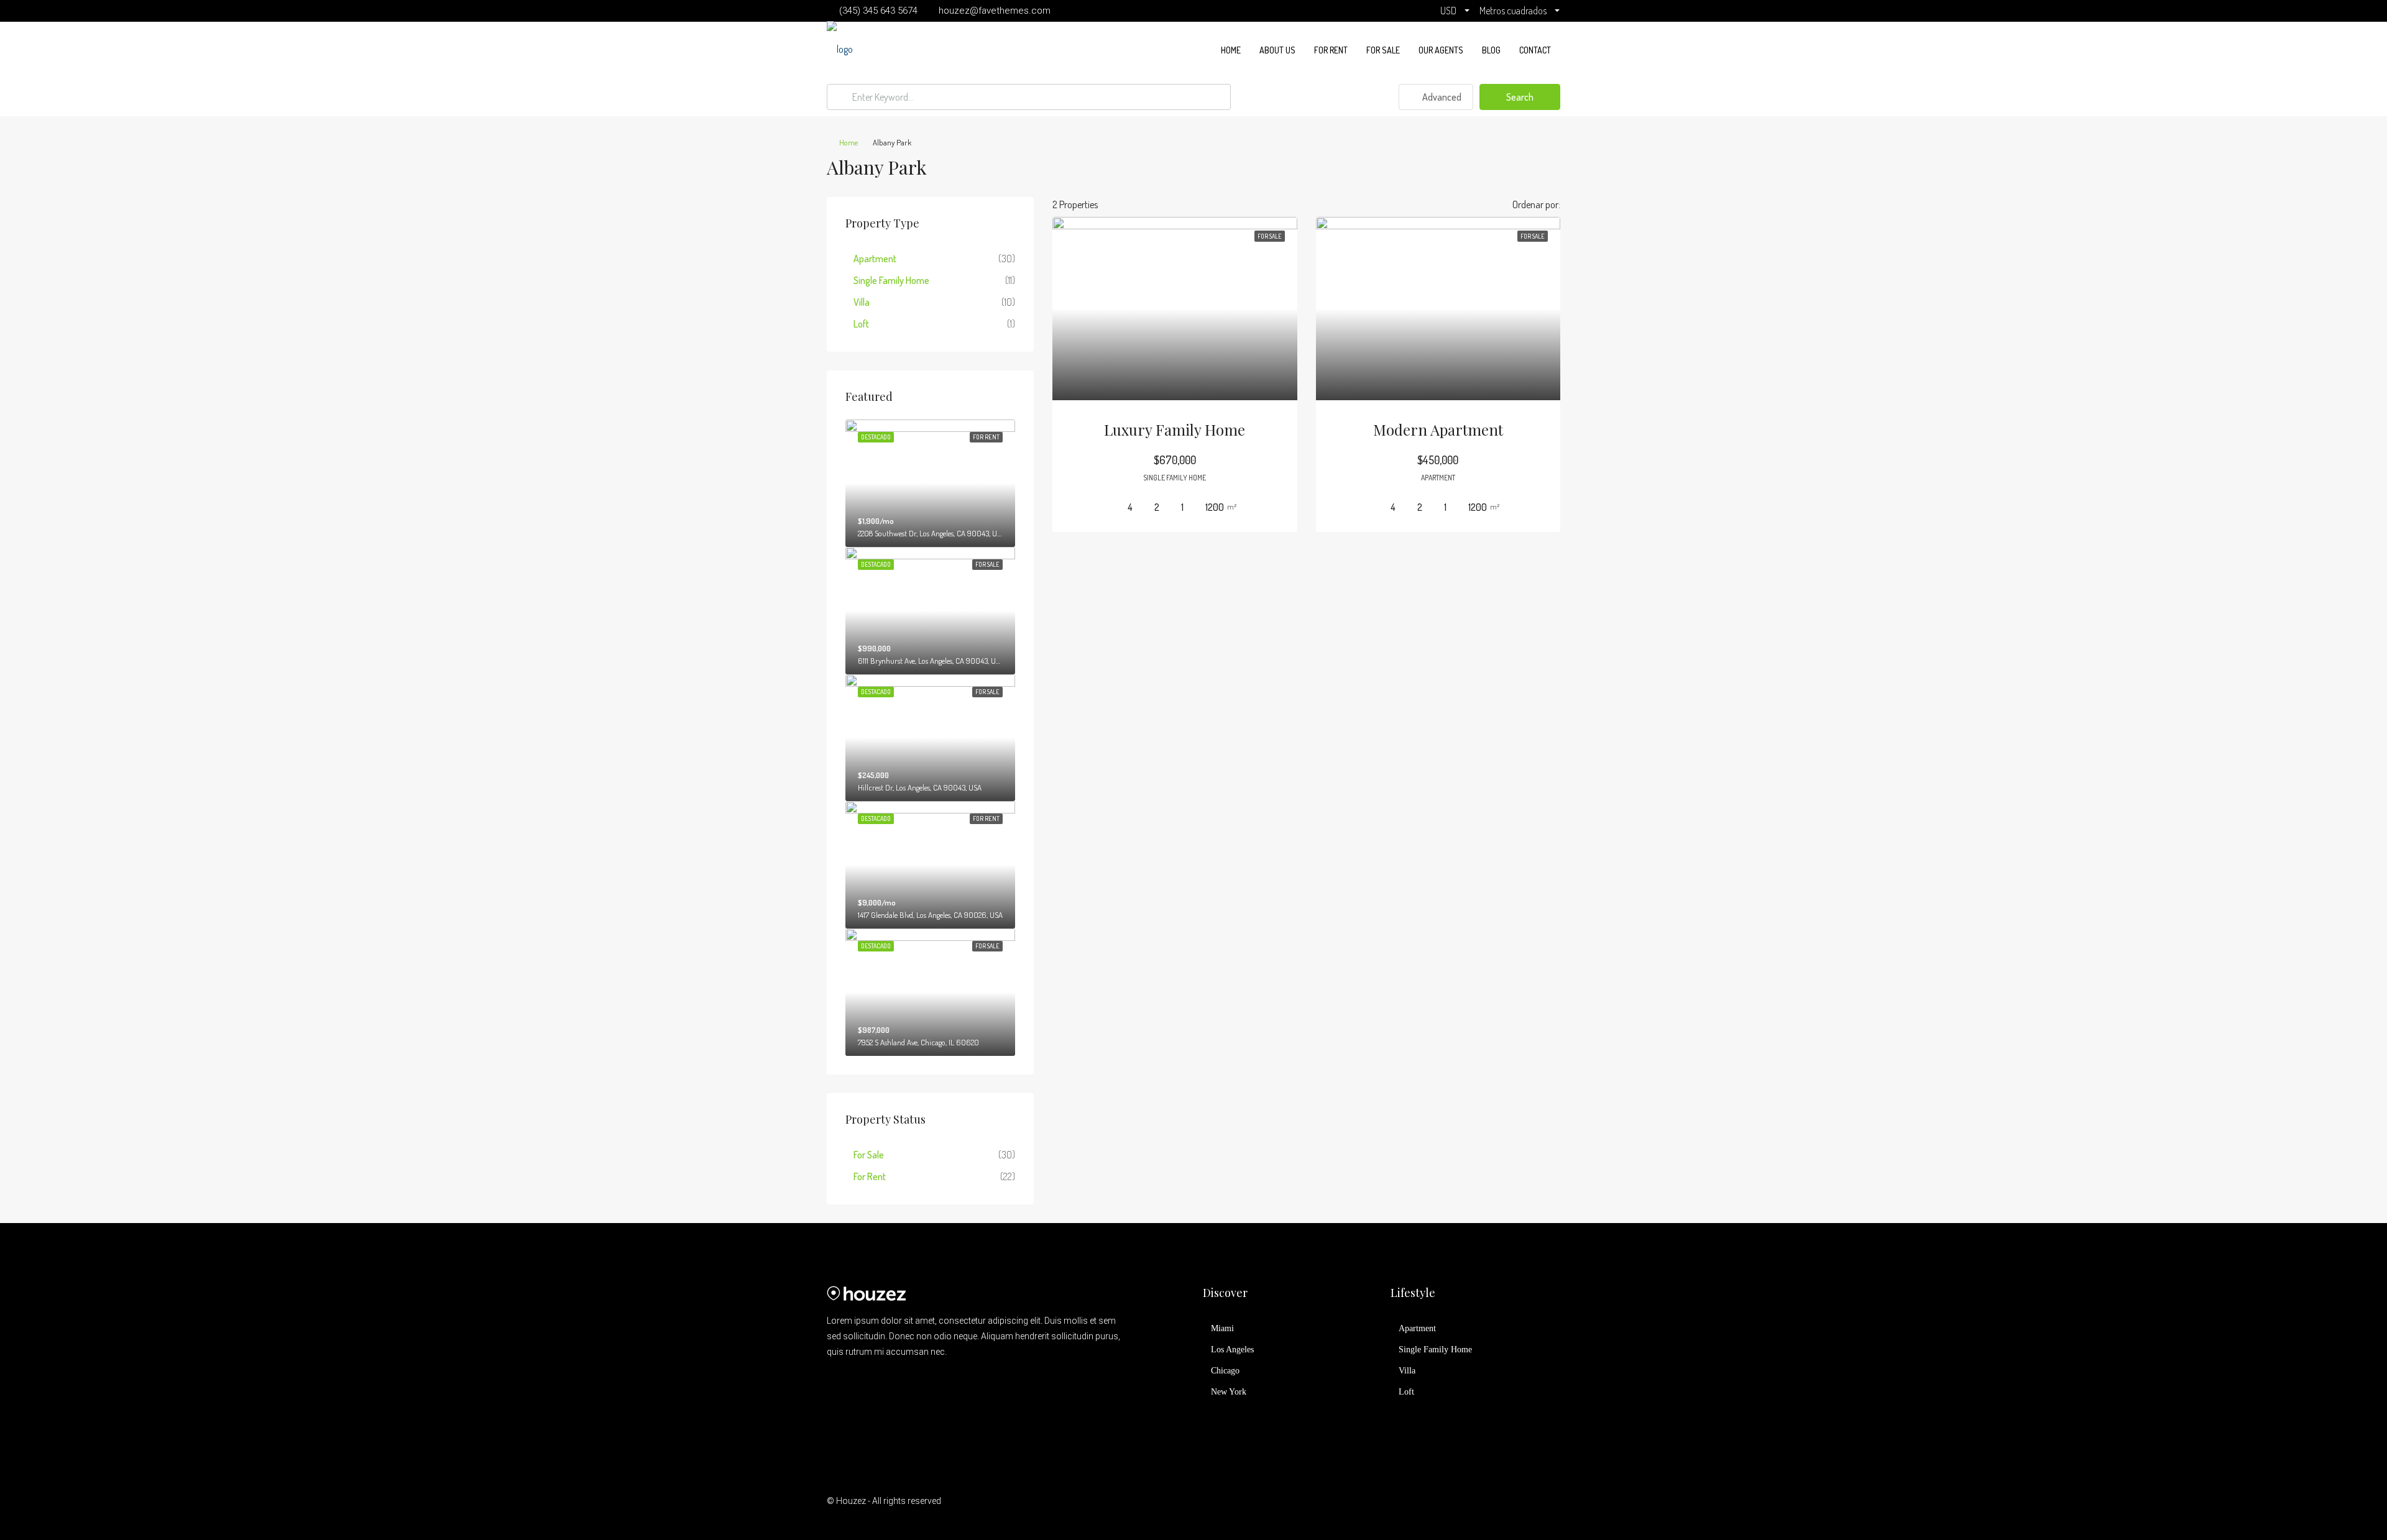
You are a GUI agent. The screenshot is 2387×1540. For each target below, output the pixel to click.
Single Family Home (891, 280)
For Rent (1331, 50)
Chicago (1225, 1371)
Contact (1535, 50)
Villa (862, 302)
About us (1277, 50)
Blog (1491, 50)
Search (1520, 97)
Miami (1222, 1328)
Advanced (1441, 97)
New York (1229, 1392)
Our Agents (1441, 50)
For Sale (1383, 50)
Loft (861, 324)
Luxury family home (1175, 429)
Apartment (875, 259)
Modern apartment (1438, 429)
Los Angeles (1232, 1350)
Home (1231, 50)
